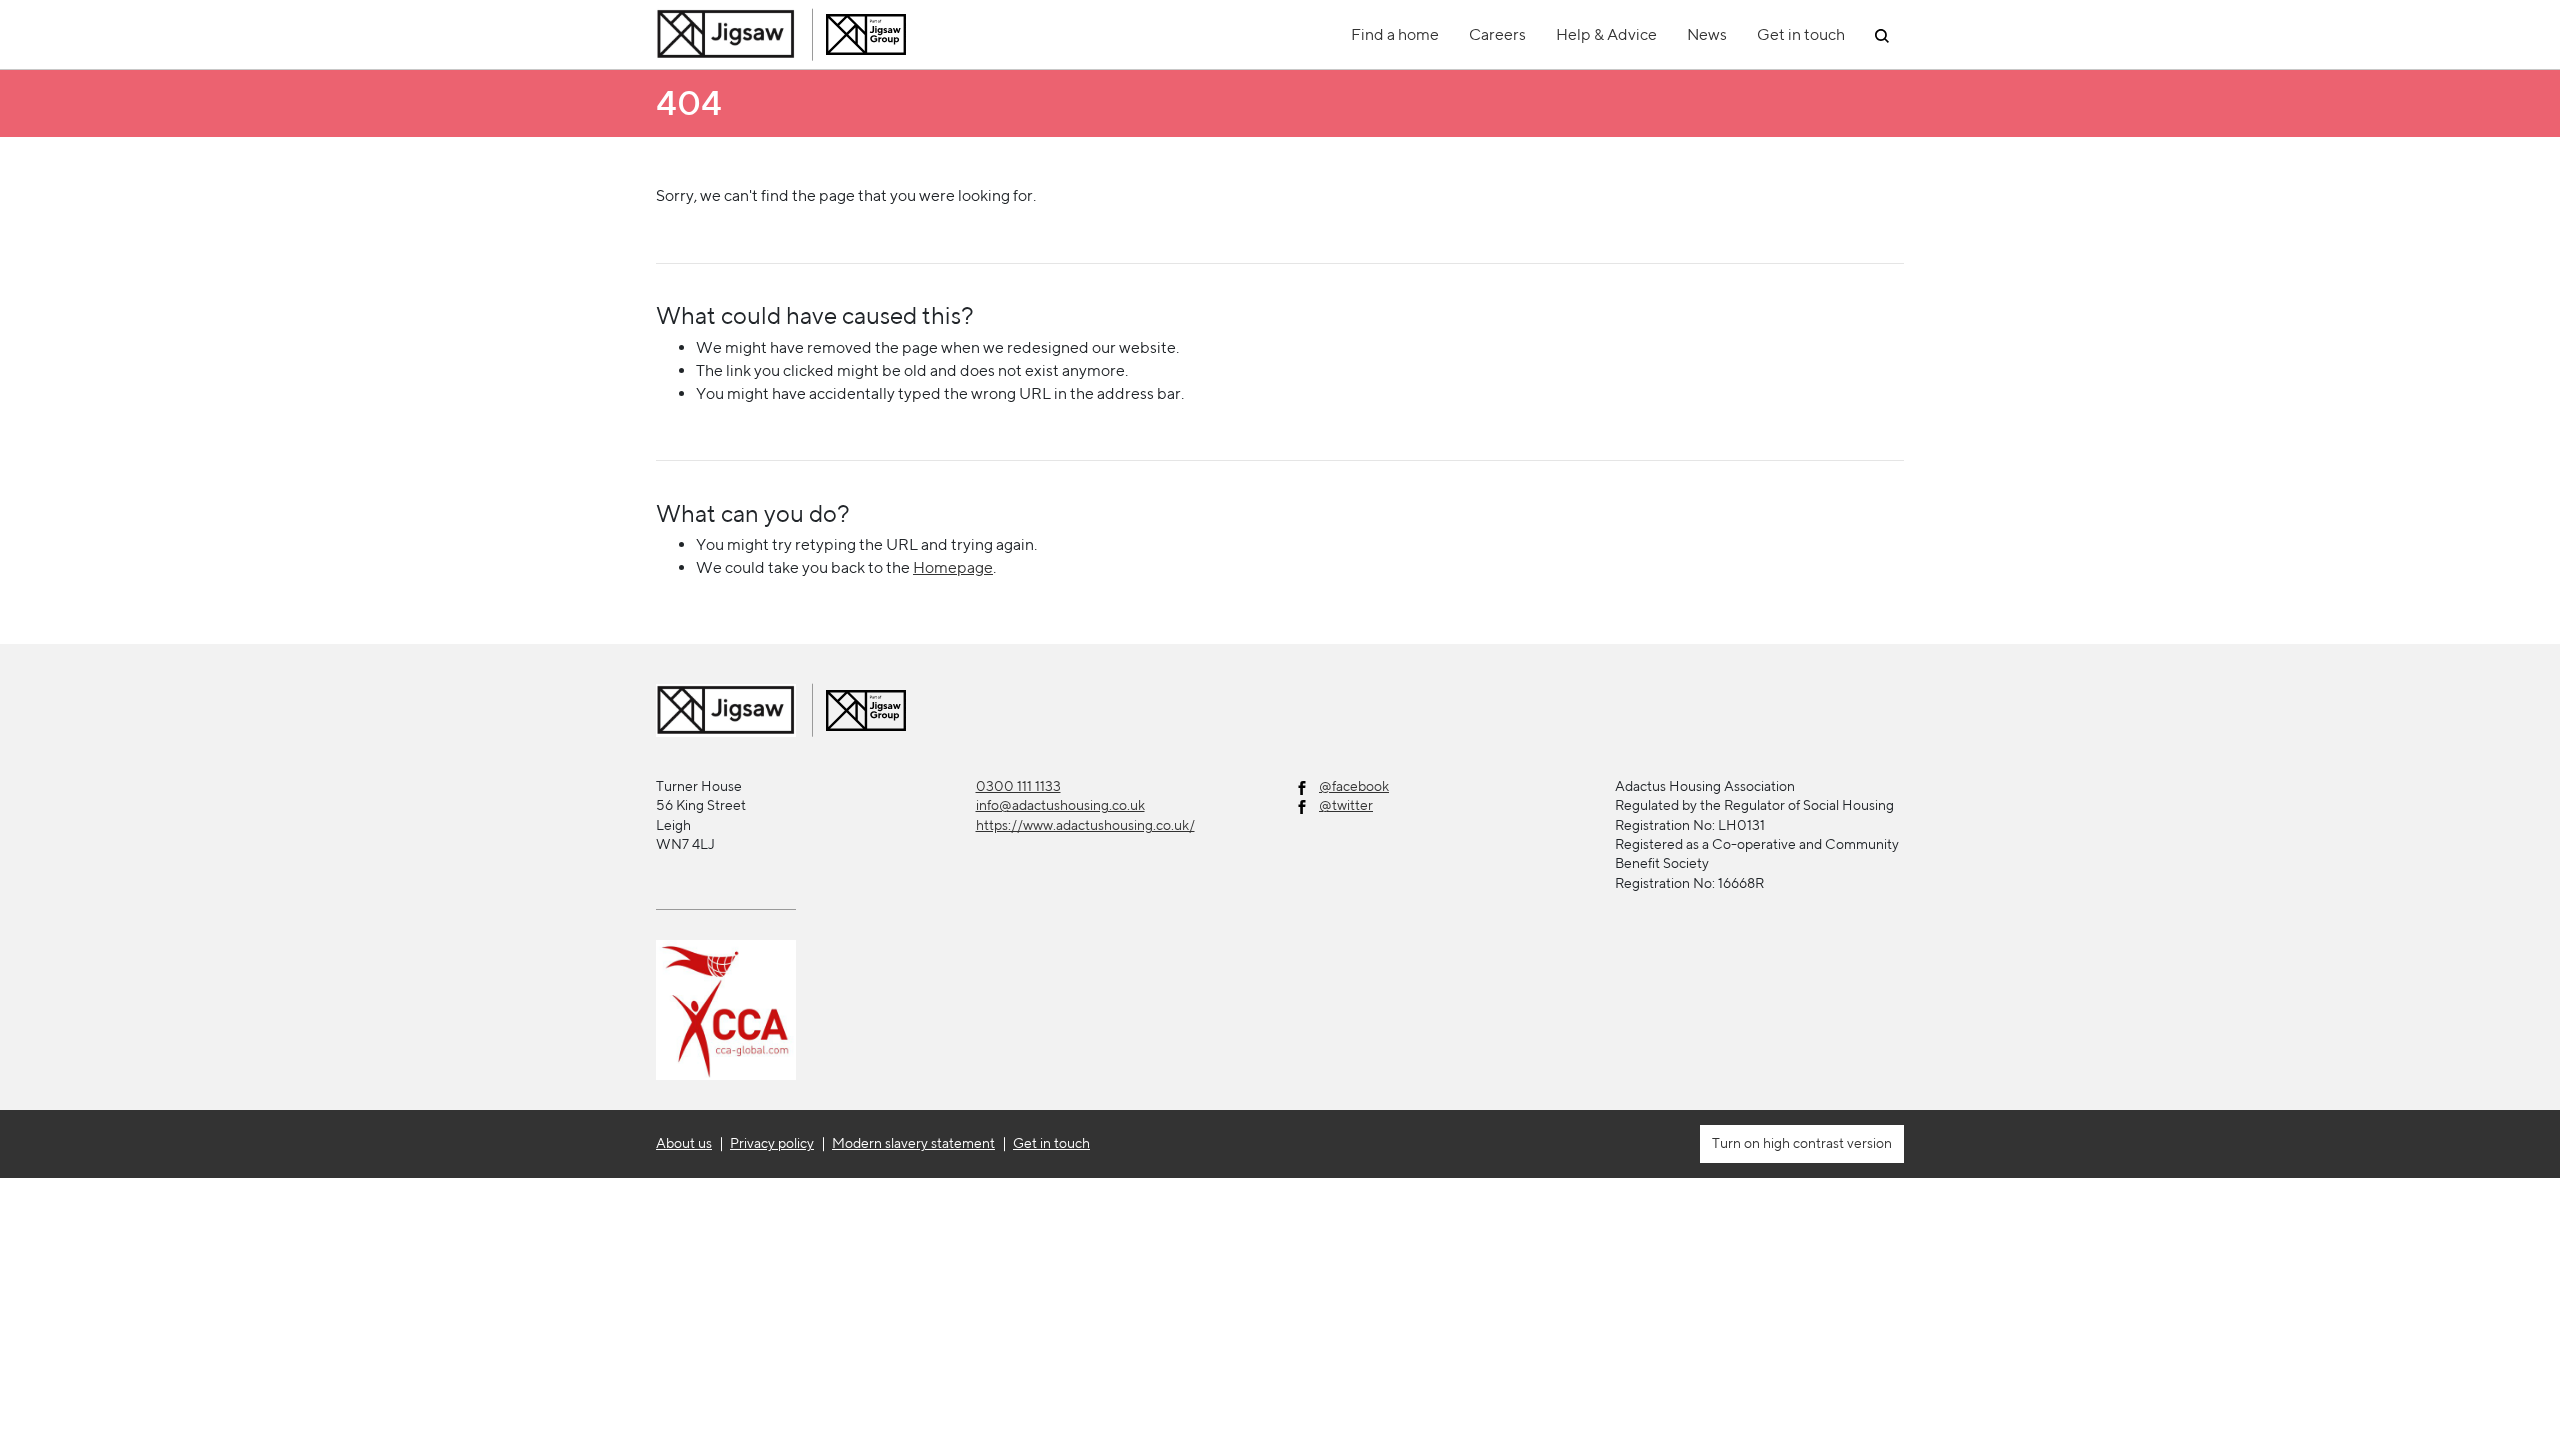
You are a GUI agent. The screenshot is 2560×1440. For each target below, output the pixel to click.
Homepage (953, 567)
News (1707, 34)
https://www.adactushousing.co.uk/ (1085, 825)
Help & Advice (1606, 34)
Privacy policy (772, 1143)
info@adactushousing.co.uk (1060, 805)
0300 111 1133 (1018, 786)
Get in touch (1801, 34)
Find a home (1395, 34)
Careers (1497, 34)
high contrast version (1826, 1143)
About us (684, 1143)
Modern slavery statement (913, 1143)
